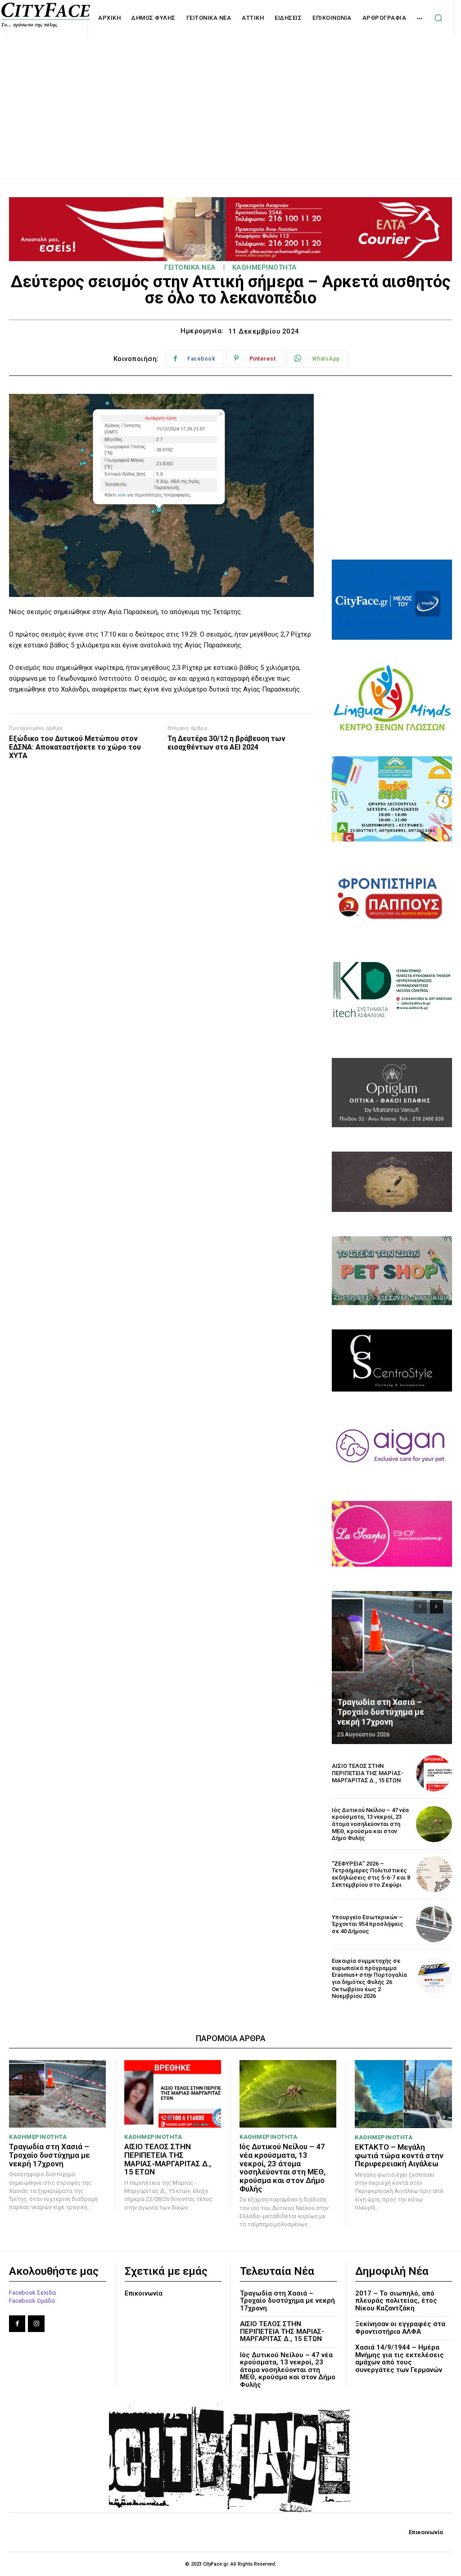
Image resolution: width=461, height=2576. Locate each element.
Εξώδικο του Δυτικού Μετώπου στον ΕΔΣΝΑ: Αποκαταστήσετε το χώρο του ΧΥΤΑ (75, 747)
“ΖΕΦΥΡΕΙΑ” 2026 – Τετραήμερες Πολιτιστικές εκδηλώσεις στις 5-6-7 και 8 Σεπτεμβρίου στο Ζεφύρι (371, 1874)
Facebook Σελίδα (32, 2293)
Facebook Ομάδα (32, 2301)
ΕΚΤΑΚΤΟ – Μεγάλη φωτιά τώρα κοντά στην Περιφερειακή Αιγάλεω (399, 2155)
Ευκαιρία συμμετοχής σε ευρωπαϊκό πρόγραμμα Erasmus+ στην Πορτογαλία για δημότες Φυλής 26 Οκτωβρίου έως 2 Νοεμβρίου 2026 (369, 1978)
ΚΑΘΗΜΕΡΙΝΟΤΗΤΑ (264, 267)
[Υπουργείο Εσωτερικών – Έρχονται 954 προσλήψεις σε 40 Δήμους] (434, 1924)
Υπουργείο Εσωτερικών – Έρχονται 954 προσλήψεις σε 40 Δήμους (368, 1924)
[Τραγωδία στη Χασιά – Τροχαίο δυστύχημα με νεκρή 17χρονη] (392, 1668)
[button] (438, 18)
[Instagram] (36, 2323)
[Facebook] (17, 2323)
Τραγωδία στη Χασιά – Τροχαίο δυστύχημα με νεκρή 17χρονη (381, 1712)
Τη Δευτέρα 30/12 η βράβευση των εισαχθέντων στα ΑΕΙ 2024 (226, 743)
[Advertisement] (230, 98)
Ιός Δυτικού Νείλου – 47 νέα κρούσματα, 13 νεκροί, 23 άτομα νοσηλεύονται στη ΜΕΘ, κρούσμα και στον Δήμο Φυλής (370, 1824)
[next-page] (436, 1607)
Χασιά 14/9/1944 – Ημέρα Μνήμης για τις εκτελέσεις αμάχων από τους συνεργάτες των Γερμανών (400, 2359)
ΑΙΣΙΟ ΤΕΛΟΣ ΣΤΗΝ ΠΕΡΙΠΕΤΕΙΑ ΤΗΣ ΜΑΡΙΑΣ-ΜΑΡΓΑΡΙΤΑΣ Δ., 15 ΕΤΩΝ (368, 1773)
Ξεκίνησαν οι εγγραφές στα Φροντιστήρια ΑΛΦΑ (400, 2328)
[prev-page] (420, 1607)
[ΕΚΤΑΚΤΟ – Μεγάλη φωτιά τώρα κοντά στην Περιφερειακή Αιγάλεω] (403, 2094)
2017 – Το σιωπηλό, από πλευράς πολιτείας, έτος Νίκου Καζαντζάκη (396, 2301)
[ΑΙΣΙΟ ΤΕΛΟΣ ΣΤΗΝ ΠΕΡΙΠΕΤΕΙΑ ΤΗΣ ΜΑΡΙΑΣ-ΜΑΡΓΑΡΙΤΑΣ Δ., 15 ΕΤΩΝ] (434, 1773)
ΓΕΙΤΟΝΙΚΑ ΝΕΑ (190, 267)
